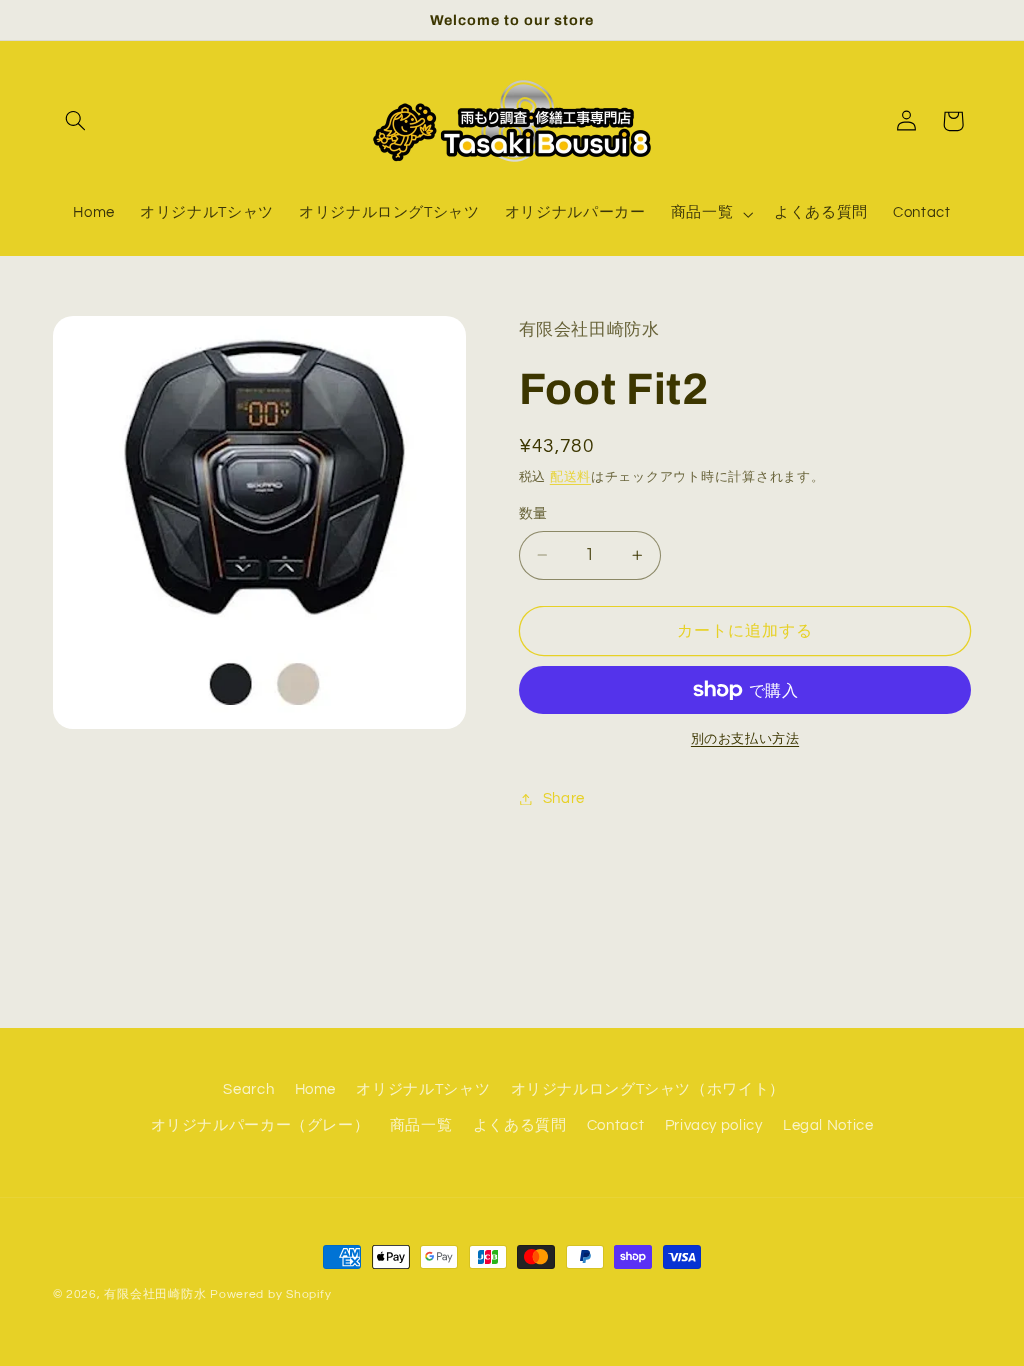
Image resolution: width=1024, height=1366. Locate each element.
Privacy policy (714, 1125)
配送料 (570, 477)
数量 (533, 514)
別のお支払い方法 (745, 739)
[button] (76, 121)
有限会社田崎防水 (155, 1294)
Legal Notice (828, 1125)
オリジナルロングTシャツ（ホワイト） (648, 1089)
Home (316, 1089)
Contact (615, 1125)
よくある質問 (520, 1125)
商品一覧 (421, 1125)
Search (248, 1089)
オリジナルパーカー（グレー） (260, 1125)
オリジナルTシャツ (423, 1089)
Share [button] (564, 798)
